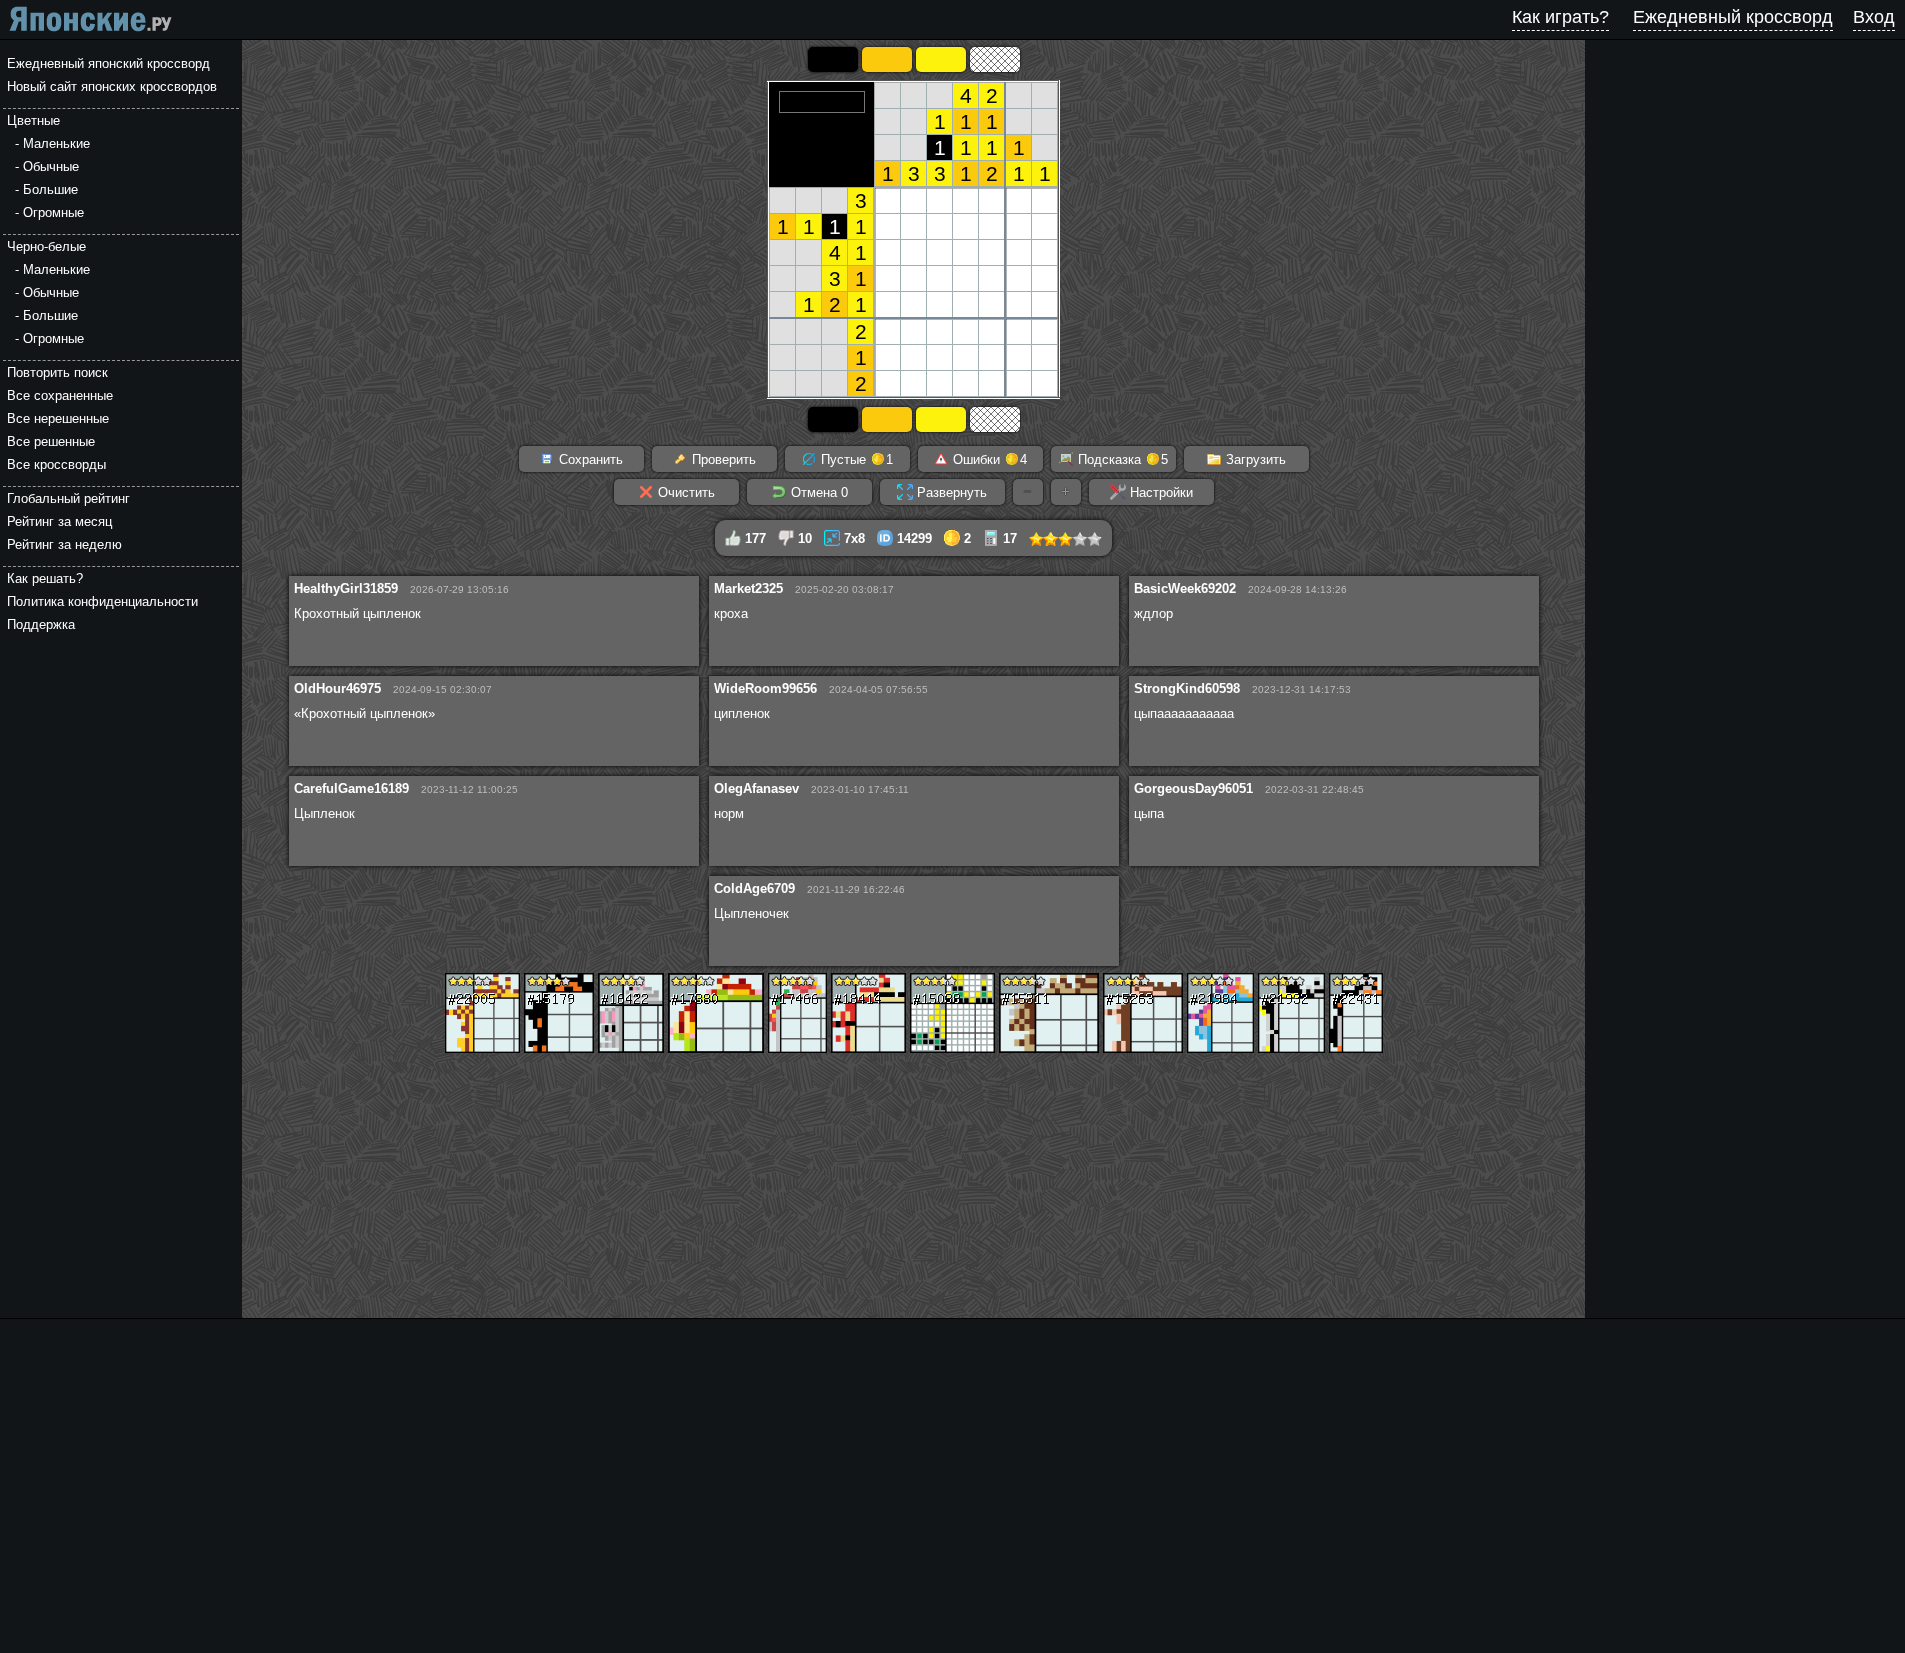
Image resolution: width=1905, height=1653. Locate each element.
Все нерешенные (58, 418)
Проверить (722, 459)
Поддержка (41, 624)
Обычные (51, 166)
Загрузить (1254, 459)
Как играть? (1560, 17)
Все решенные (51, 441)
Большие (50, 189)
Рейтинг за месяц (59, 521)
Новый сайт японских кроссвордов (112, 86)
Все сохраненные (60, 395)
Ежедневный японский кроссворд (108, 63)
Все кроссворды (56, 464)
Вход (1874, 17)
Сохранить (589, 459)
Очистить (684, 492)
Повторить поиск (57, 372)
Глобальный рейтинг (68, 498)
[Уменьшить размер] (1028, 492)
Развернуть (950, 492)
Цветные (33, 120)
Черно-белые (46, 246)
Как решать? (45, 578)
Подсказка (1121, 459)
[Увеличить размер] (1066, 492)
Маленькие (56, 143)
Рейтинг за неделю (64, 544)
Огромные (53, 212)
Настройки (1159, 492)
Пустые (855, 459)
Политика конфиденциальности (102, 601)
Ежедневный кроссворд (1733, 17)
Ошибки (988, 459)
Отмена (817, 492)
